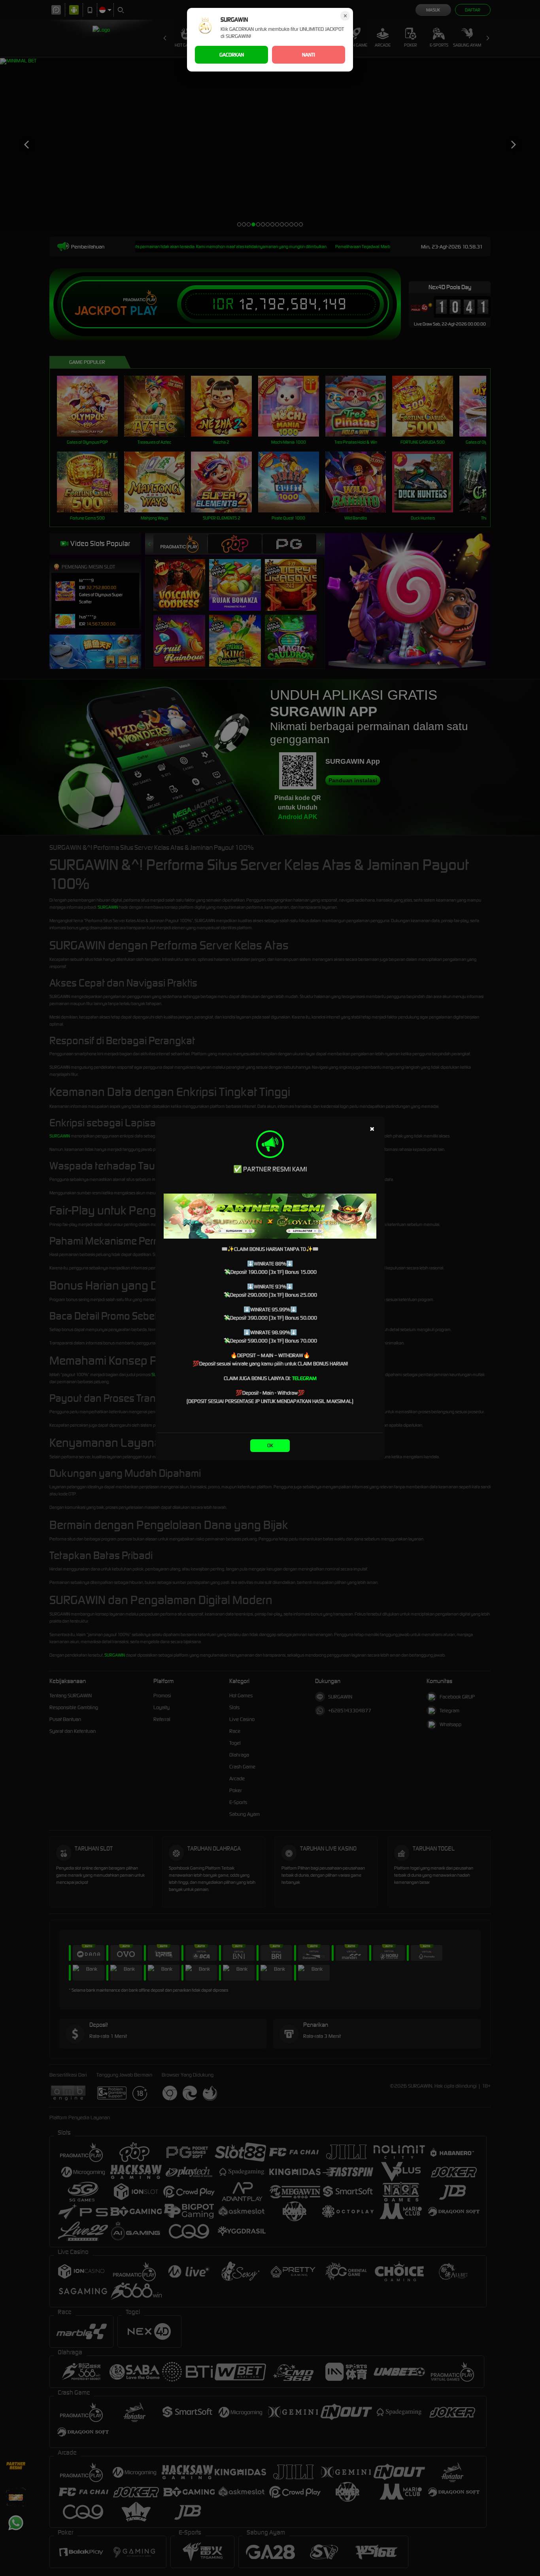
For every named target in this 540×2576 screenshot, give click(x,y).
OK (270, 1445)
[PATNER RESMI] (270, 1216)
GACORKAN (232, 55)
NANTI (309, 55)
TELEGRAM (304, 1378)
